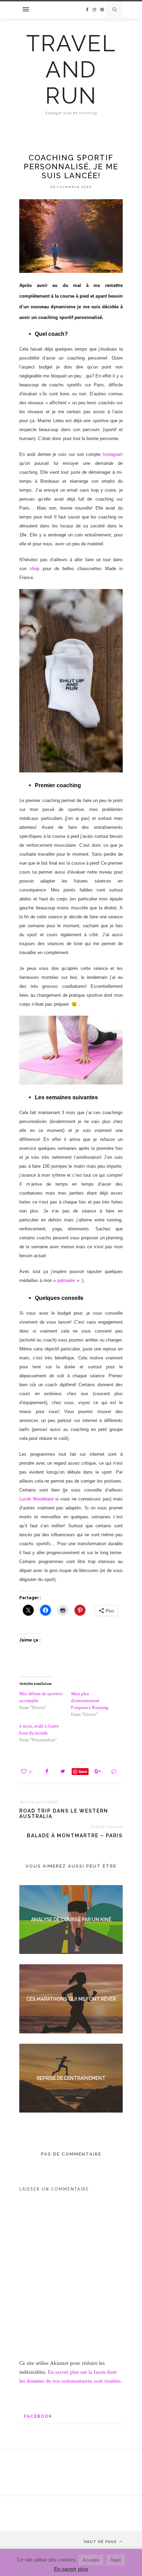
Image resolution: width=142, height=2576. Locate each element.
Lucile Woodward (36, 1499)
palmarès (66, 1280)
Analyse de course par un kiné (71, 1920)
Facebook (38, 2416)
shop (34, 569)
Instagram (113, 454)
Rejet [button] (116, 2560)
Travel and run (71, 70)
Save (83, 1771)
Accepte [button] (91, 2560)
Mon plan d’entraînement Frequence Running (90, 1701)
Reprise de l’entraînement (71, 2078)
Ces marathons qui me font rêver (71, 1999)
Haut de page (101, 2542)
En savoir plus (71, 2569)
